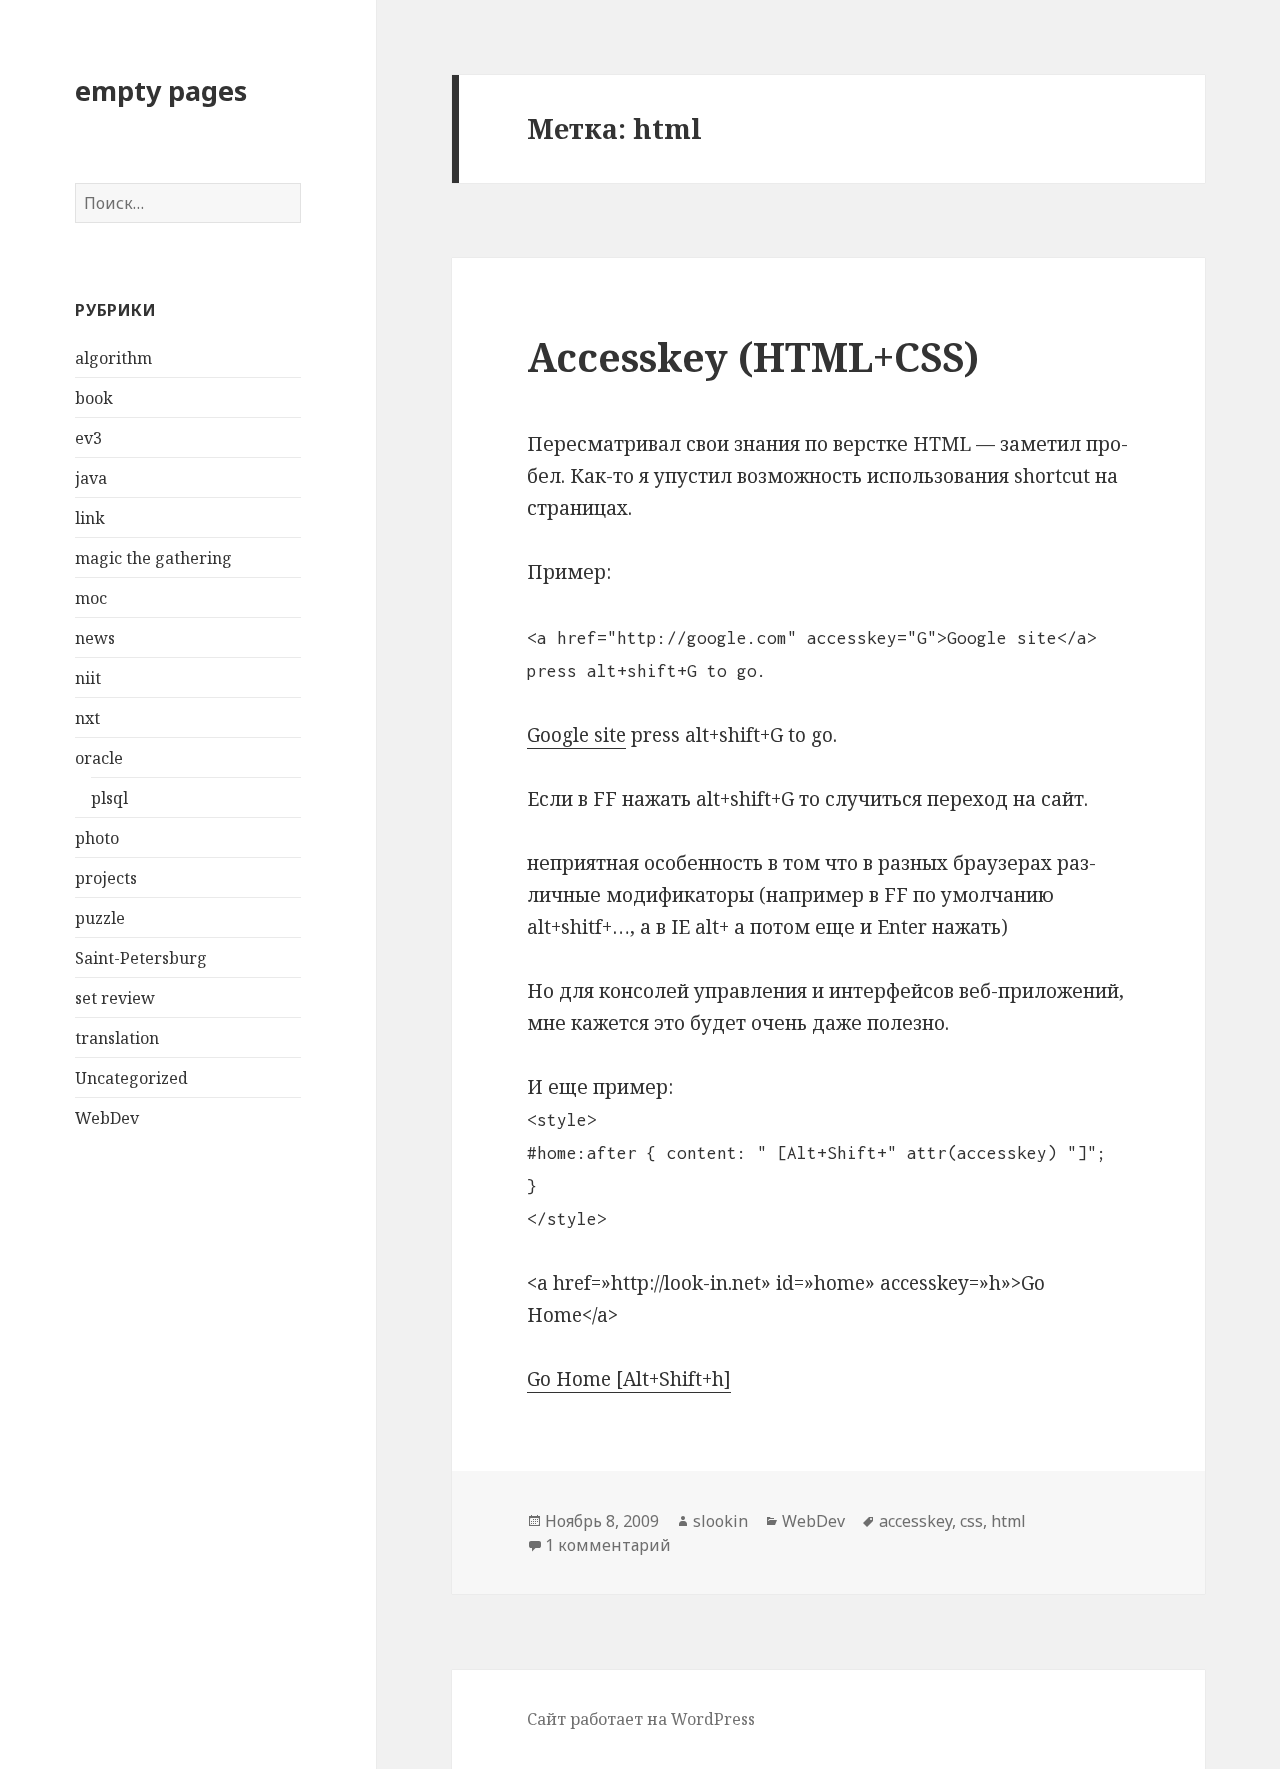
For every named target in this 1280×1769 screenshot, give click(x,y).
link (90, 518)
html (1008, 1521)
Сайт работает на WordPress (641, 1719)
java (91, 478)
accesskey (915, 1521)
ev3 (88, 438)
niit (88, 678)
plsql (109, 798)
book (94, 398)
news (95, 638)
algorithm (113, 358)
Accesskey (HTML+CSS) (753, 356)
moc (91, 598)
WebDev (107, 1118)
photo (97, 838)
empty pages (161, 90)
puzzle (100, 918)
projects (106, 878)
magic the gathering (153, 558)
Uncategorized (131, 1078)
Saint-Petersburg (141, 958)
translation (117, 1038)
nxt (87, 718)
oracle (99, 758)
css (971, 1521)
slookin (720, 1521)
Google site (576, 735)
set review (115, 998)
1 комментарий (608, 1545)
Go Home (569, 1379)
